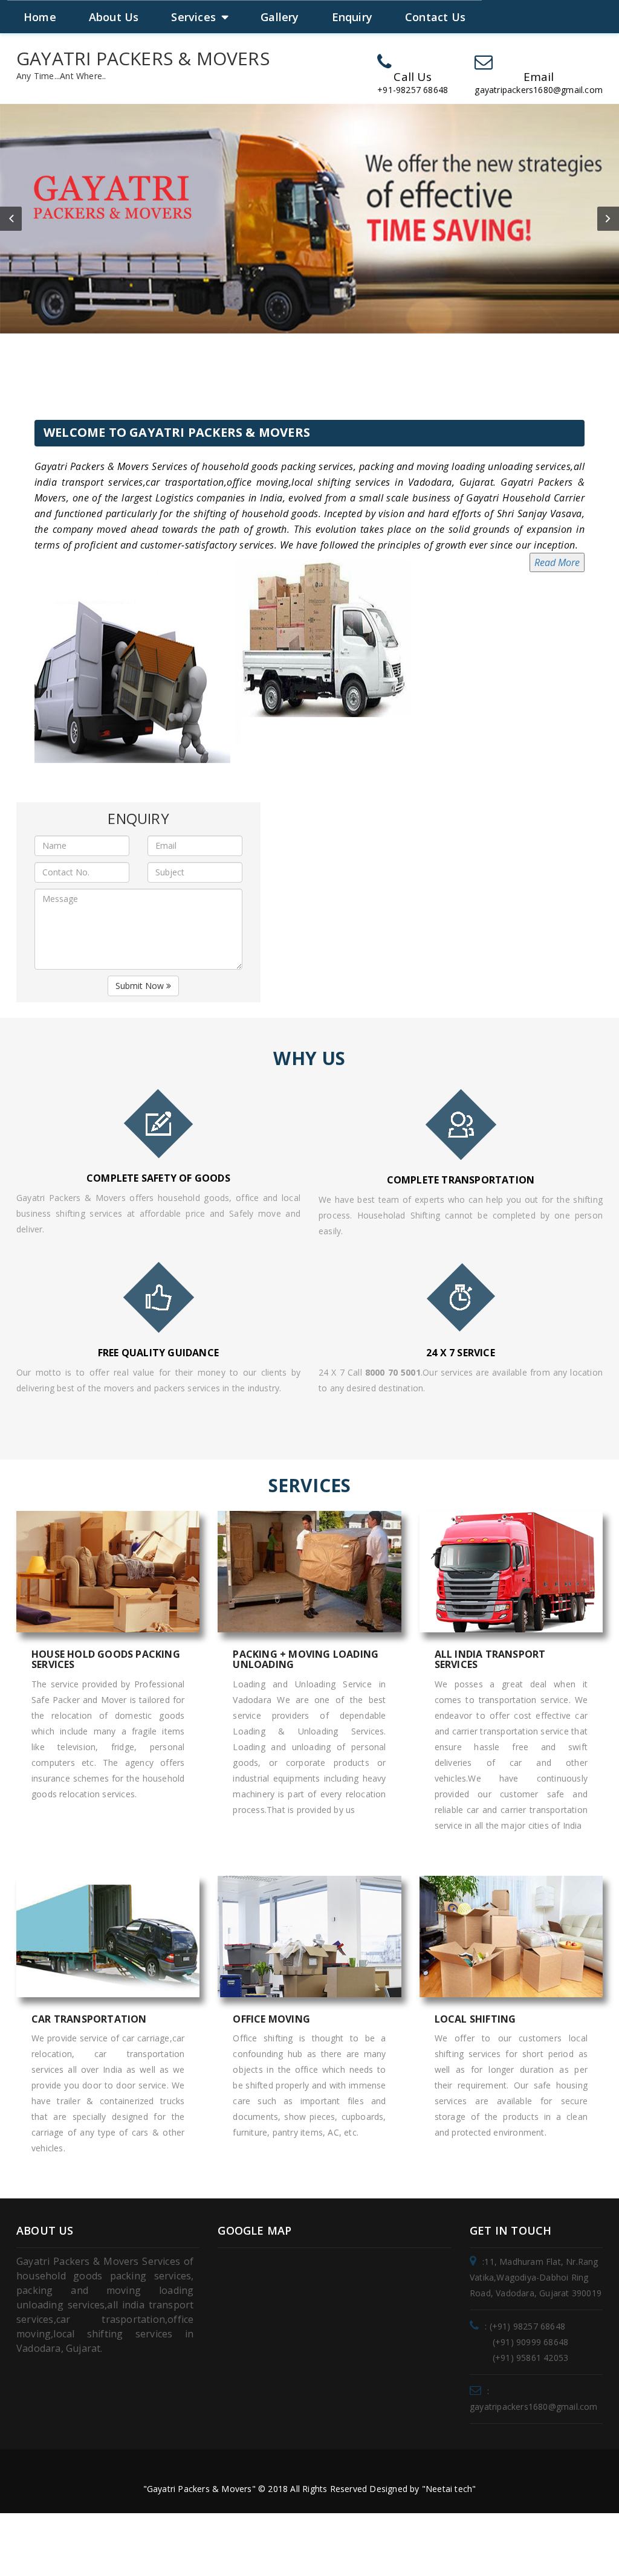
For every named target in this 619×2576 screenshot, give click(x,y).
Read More (557, 562)
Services (193, 17)
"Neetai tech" (449, 2489)
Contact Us (435, 17)
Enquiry (352, 17)
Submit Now (141, 986)
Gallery (280, 17)
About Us (114, 17)
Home (40, 17)
